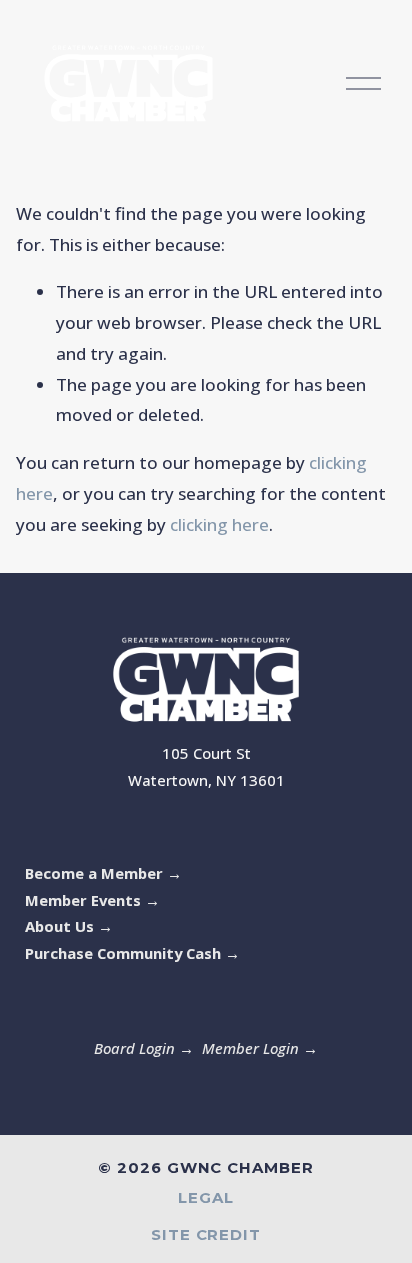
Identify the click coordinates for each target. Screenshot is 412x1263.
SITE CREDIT (206, 1235)
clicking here (219, 524)
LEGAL (205, 1198)
